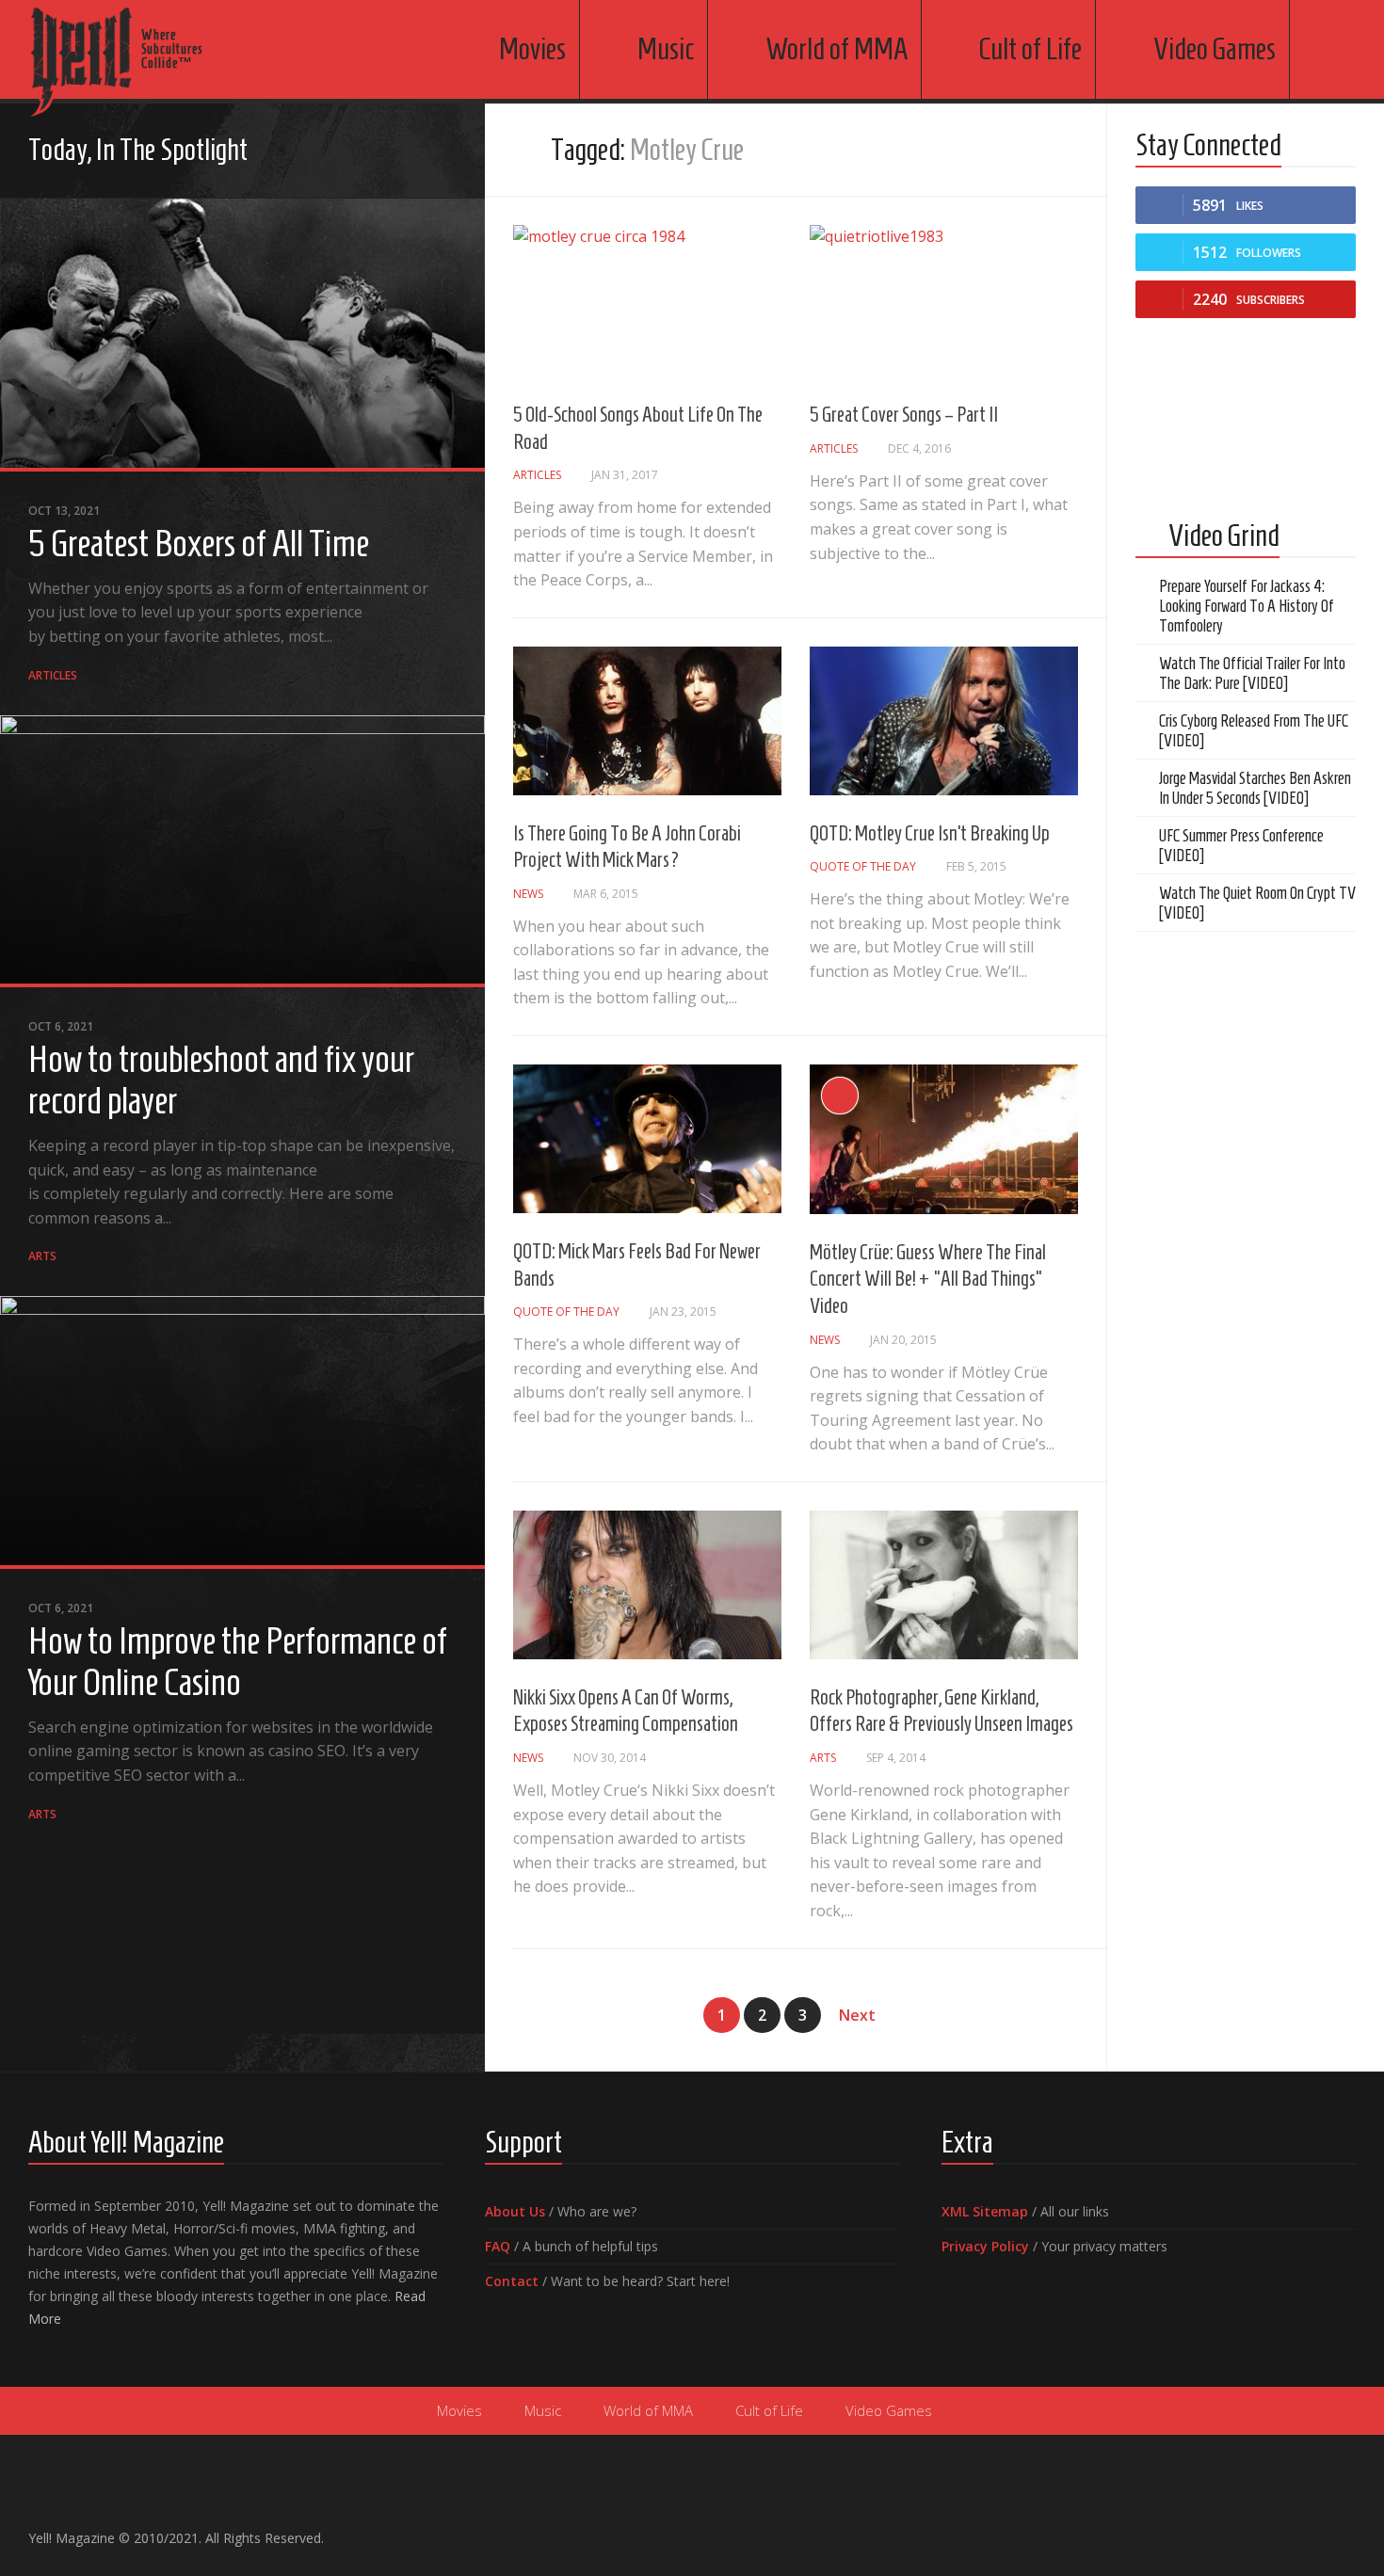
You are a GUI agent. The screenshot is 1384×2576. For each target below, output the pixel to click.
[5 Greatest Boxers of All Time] (242, 335)
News (528, 894)
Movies (532, 49)
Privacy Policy (985, 2246)
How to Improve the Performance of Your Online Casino (238, 1661)
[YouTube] (385, 152)
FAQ (498, 2246)
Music (666, 49)
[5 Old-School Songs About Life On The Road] (647, 301)
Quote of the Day (863, 866)
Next (857, 2015)
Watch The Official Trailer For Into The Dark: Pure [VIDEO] (1252, 673)
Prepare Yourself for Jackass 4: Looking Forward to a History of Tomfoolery (1247, 606)
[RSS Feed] (445, 152)
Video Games (1215, 49)
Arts (42, 1256)
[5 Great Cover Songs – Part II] (944, 301)
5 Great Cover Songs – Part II (904, 414)
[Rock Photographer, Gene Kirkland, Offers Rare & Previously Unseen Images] (944, 1585)
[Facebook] (355, 152)
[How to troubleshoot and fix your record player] (242, 851)
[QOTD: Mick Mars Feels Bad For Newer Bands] (647, 1139)
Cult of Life (1030, 49)
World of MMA (837, 49)
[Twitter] (415, 152)
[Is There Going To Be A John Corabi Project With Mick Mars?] (647, 721)
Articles (53, 675)
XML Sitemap (985, 2211)
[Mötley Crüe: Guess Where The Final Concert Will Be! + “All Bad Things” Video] (944, 1139)
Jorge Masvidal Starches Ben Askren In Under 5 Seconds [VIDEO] (1255, 788)
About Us (515, 2211)
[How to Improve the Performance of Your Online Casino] (242, 1432)
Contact (512, 2281)
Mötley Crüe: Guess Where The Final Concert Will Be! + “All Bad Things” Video (928, 1279)
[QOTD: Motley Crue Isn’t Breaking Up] (944, 721)
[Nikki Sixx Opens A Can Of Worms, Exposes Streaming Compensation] (647, 1585)
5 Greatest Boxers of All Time (199, 543)
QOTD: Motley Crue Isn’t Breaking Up (930, 833)
